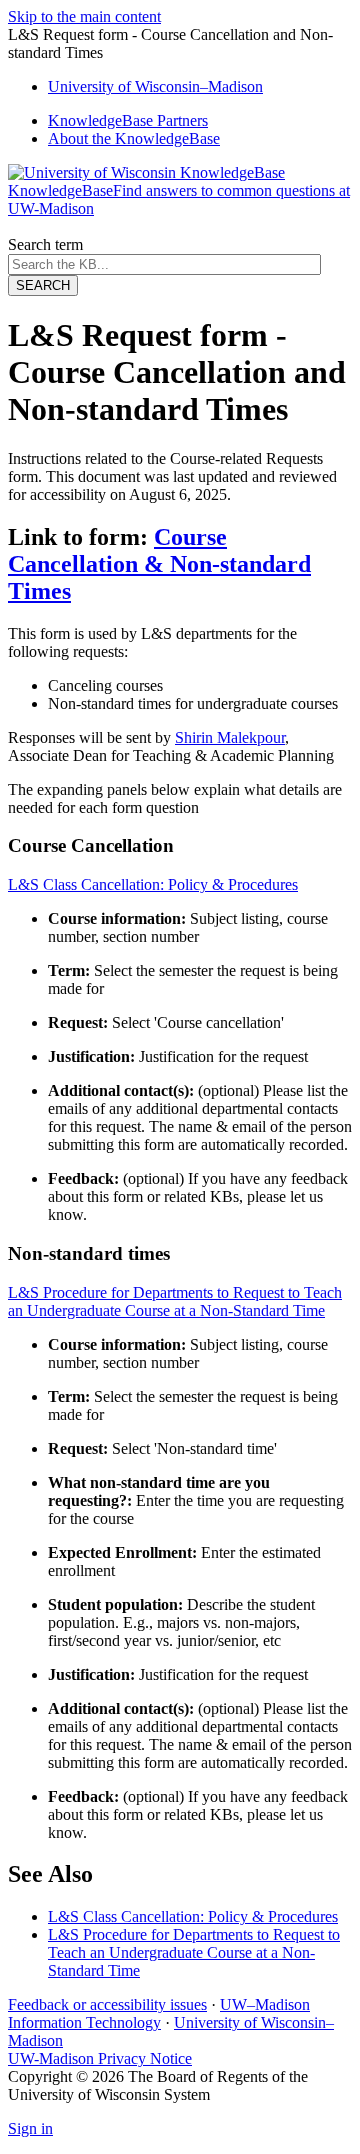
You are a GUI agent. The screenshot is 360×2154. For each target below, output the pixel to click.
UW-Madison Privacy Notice (100, 2058)
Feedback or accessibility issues (107, 2004)
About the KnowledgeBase (134, 138)
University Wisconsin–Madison (155, 86)
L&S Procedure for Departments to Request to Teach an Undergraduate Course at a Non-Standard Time (175, 1301)
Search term (45, 244)
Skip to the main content (84, 16)
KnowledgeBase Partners (128, 120)
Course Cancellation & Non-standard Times (159, 564)
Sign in (30, 2128)
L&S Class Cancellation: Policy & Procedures (153, 884)
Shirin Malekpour (230, 737)
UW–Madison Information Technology (159, 2013)
